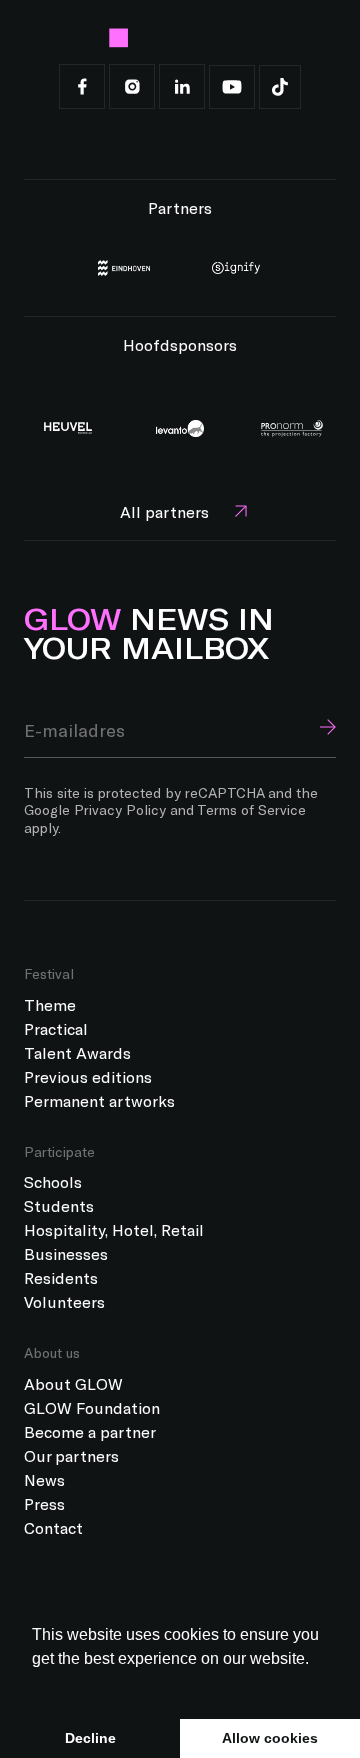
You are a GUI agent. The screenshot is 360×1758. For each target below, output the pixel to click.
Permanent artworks (99, 1100)
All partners (164, 511)
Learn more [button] (75, 1682)
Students (59, 1205)
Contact (53, 1527)
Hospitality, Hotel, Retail (114, 1229)
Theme (50, 1004)
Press (44, 1503)
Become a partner (90, 1431)
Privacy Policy (120, 809)
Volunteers (64, 1301)
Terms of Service (251, 809)
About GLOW (73, 1383)
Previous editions (88, 1076)
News (44, 1479)
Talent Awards (77, 1052)
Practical (56, 1028)
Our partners (71, 1455)
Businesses (66, 1253)
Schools (53, 1181)
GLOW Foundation (92, 1407)
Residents (61, 1277)
